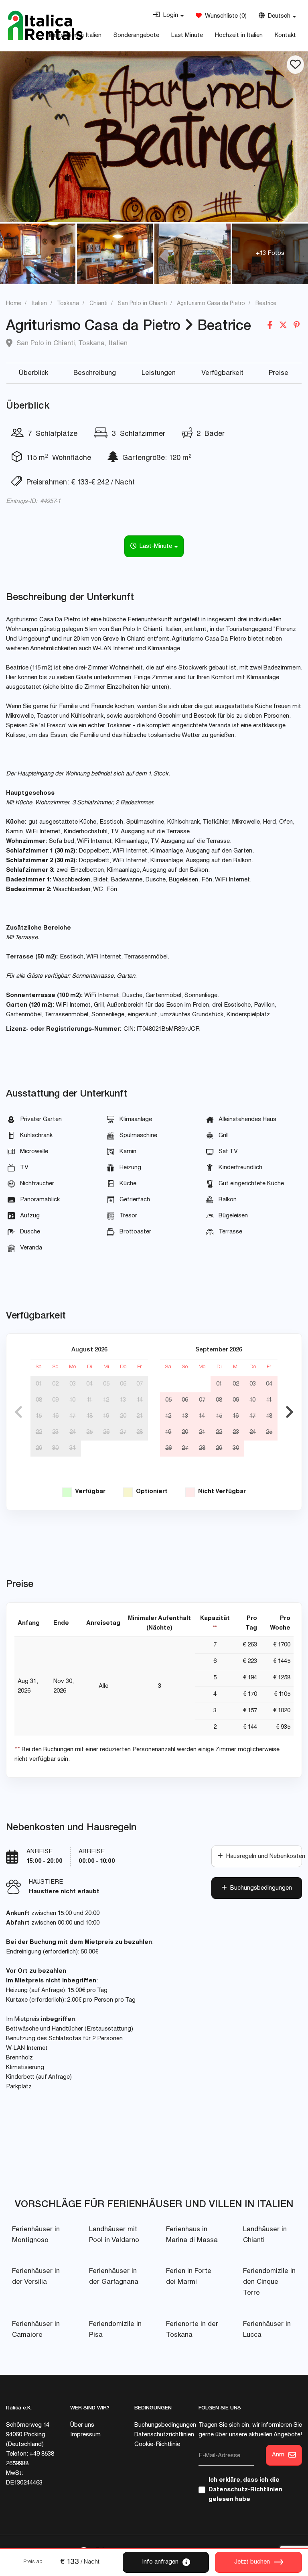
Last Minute (187, 36)
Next (290, 1412)
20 (123, 1416)
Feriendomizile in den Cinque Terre (269, 2282)
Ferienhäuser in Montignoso (36, 2235)
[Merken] (295, 65)
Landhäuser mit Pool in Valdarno (114, 2235)
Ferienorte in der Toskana (192, 2330)
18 (90, 1416)
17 (72, 1416)
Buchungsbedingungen (259, 1888)
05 (106, 1384)
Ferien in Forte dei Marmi (189, 2277)
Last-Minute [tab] (155, 546)
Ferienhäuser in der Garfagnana (114, 2277)
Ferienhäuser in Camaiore (36, 2330)
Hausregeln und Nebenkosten (262, 1857)
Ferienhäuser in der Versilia (36, 2277)
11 (89, 1400)
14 (140, 1400)
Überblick (33, 373)
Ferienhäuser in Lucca (267, 2330)
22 (39, 1432)
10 (72, 1400)
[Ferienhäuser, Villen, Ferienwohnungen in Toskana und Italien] (45, 25)
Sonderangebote (136, 36)
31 (73, 1448)
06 (123, 1384)
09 (55, 1400)
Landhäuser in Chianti (265, 2235)
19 (106, 1416)
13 (123, 1400)
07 (140, 1384)
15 (39, 1416)
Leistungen (159, 373)
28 (140, 1432)
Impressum (85, 2435)
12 (106, 1400)
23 (55, 1432)
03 (73, 1384)
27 (123, 1432)
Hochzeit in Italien (239, 36)
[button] (168, 16)
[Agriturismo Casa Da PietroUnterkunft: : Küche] (38, 254)
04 (89, 1384)
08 (39, 1400)
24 (73, 1432)
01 (39, 1384)
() (224, 16)
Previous (18, 1412)
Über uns (82, 2425)
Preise (279, 373)
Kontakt (285, 36)
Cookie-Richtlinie (157, 2445)
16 (56, 1416)
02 (55, 1384)
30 (55, 1448)
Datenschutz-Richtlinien (245, 2490)
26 (106, 1432)
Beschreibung (95, 373)
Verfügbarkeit (222, 373)
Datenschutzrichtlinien (164, 2435)
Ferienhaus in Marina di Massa (192, 2235)
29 (39, 1448)
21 (140, 1416)
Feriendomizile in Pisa (115, 2330)
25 (89, 1432)
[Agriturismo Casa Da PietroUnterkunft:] (154, 137)
